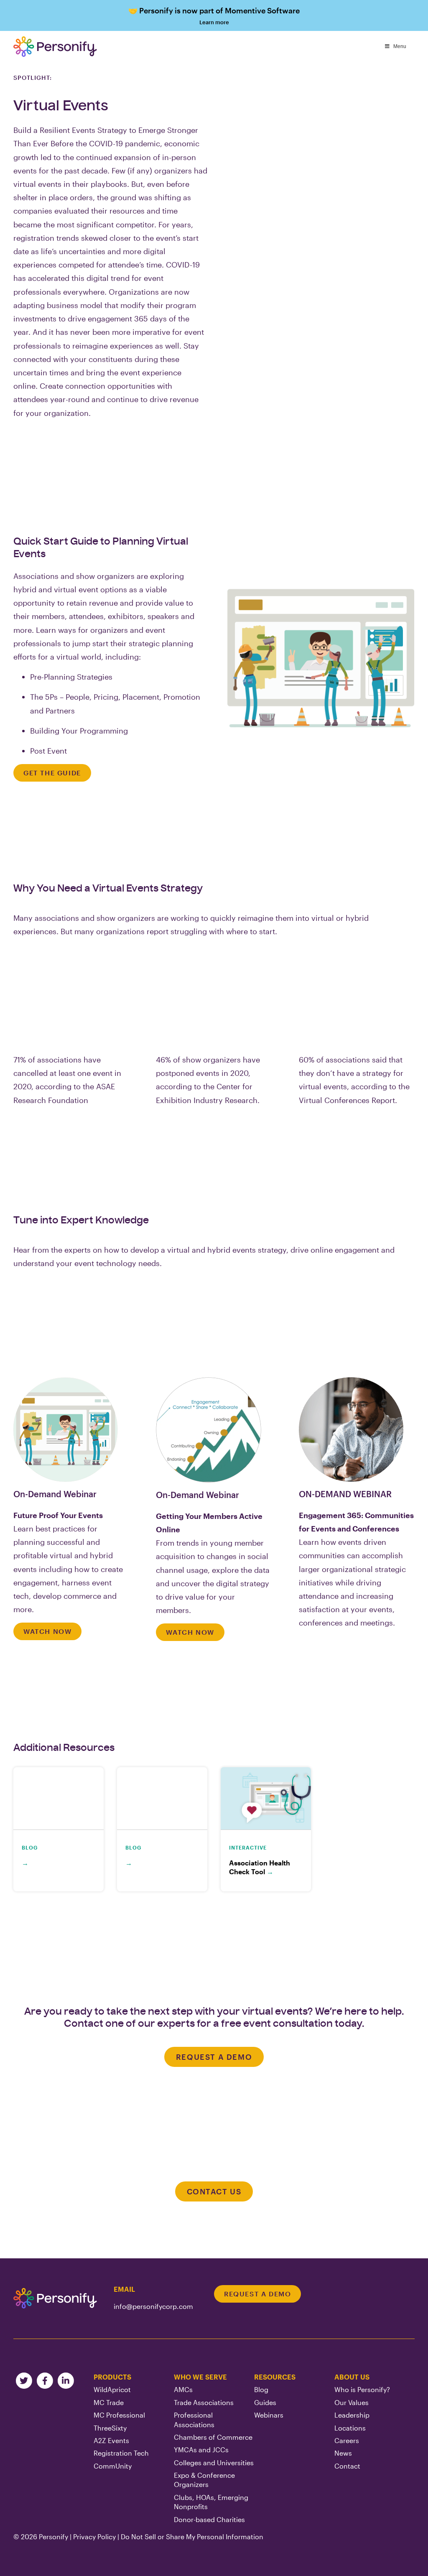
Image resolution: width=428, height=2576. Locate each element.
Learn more (214, 16)
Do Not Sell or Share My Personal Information (192, 2537)
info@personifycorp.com (153, 2306)
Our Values (352, 2402)
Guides (265, 2402)
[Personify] (55, 2298)
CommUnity (113, 2466)
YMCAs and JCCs (201, 2450)
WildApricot (112, 2389)
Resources (275, 2377)
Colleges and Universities (214, 2463)
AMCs (183, 2389)
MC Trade (109, 2402)
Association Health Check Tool (260, 1867)
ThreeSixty (110, 2428)
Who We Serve (200, 2377)
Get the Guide (52, 773)
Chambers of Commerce (213, 2437)
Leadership (352, 2415)
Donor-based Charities (209, 2519)
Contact (347, 2466)
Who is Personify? (362, 2389)
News (343, 2453)
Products (112, 2377)
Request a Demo (214, 2057)
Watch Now (47, 1631)
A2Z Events (111, 2440)
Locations (350, 2428)
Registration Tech (121, 2453)
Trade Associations (204, 2402)
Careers (347, 2440)
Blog (261, 2389)
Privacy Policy (94, 2537)
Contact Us (214, 2191)
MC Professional (119, 2415)
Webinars (269, 2415)
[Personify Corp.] (55, 47)
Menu (400, 46)
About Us (352, 2377)
